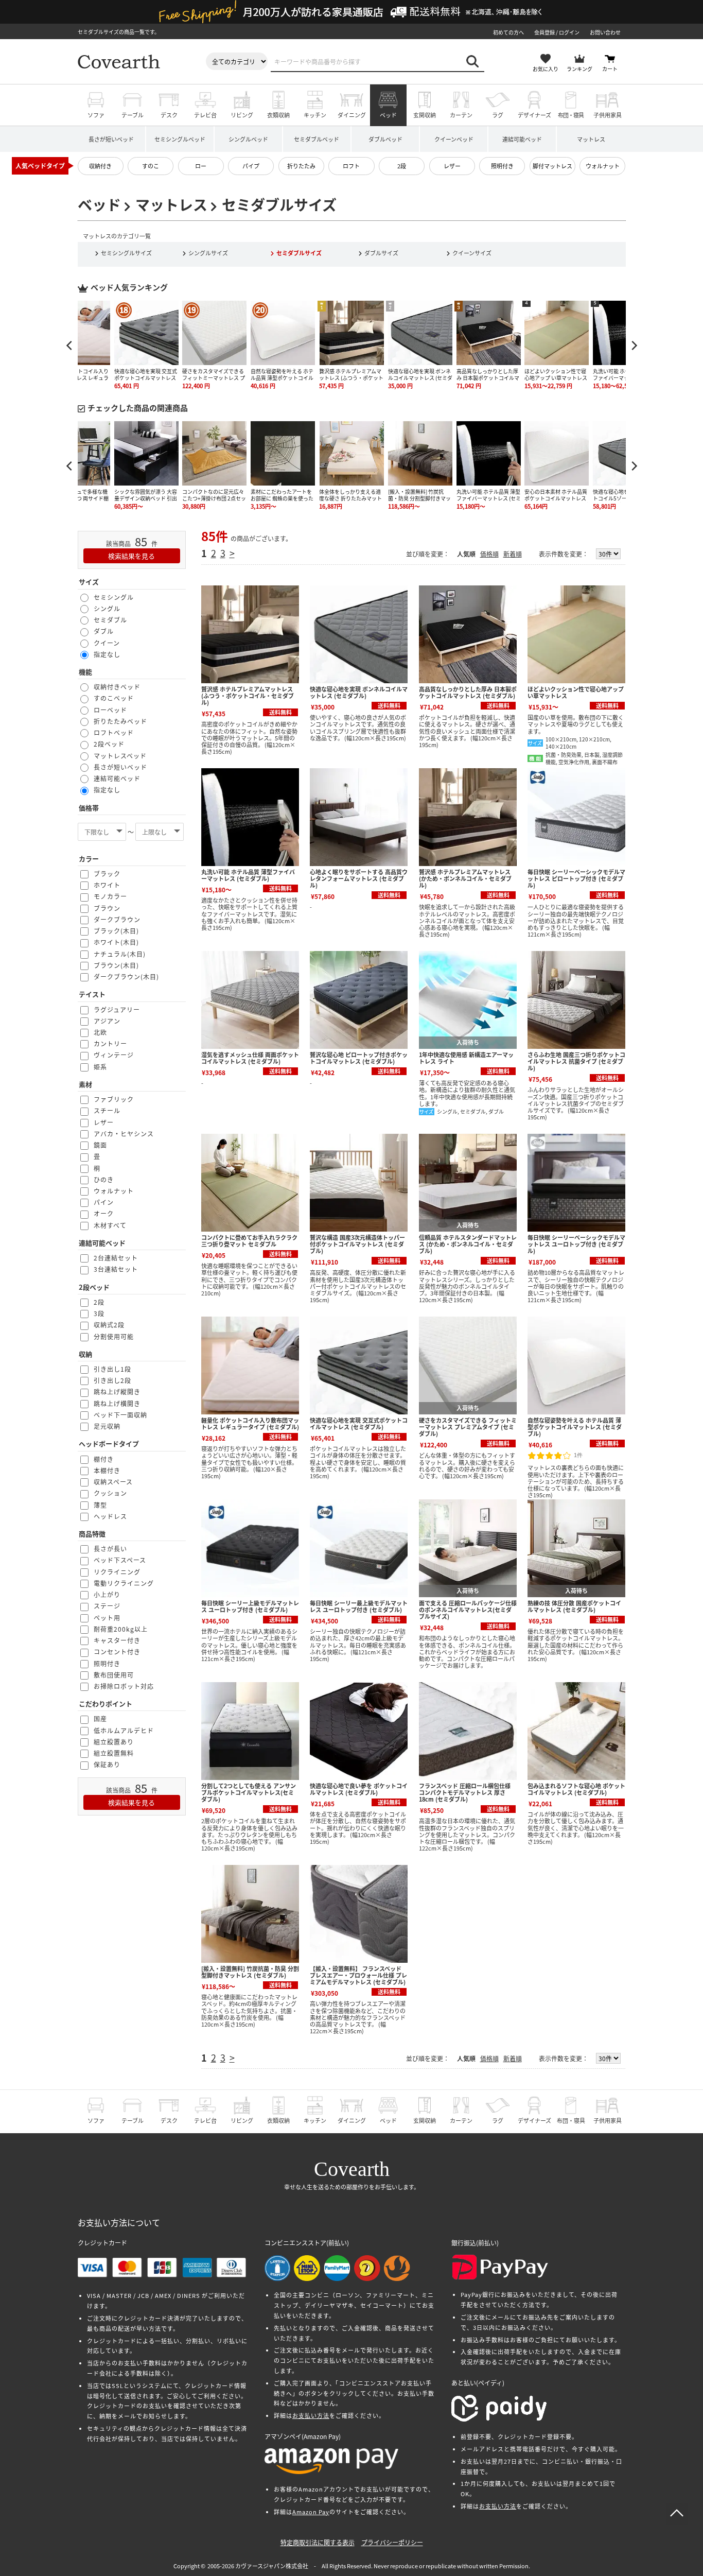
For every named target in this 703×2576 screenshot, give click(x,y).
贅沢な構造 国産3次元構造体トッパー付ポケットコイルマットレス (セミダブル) (357, 1244)
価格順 (489, 554)
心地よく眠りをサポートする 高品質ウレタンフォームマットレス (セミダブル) (359, 878)
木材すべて (110, 1225)
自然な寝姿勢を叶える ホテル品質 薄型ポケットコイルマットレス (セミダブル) (575, 1427)
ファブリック (114, 1099)
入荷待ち (468, 1042)
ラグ (498, 115)
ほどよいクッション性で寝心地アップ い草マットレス (576, 692)
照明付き (502, 166)
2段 (402, 166)
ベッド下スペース (120, 1560)
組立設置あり (114, 1742)
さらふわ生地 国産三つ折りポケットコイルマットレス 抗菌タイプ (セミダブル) (576, 1061)
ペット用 (107, 1618)
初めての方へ (508, 32)
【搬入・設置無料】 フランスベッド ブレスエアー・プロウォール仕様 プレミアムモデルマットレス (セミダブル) (358, 1975)
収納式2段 (109, 1325)
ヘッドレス (110, 1516)
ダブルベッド (385, 139)
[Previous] (70, 345)
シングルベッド (248, 139)
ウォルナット (603, 166)
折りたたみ (301, 166)
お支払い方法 (311, 2415)
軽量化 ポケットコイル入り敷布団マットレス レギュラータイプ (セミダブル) (250, 1423)
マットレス (591, 139)
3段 (99, 1313)
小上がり (107, 1594)
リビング (242, 115)
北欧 (100, 1032)
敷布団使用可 (114, 1675)
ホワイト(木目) (116, 942)
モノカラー (110, 896)
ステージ (107, 1606)
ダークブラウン (117, 919)
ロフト (351, 166)
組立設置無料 (114, 1753)
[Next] (634, 345)
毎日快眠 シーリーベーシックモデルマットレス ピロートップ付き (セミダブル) (576, 878)
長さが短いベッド (111, 139)
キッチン (315, 115)
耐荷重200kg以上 (121, 1629)
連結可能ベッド (522, 139)
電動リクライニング (124, 1583)
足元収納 (107, 1426)
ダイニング (352, 115)
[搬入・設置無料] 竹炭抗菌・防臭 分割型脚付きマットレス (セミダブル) (250, 1972)
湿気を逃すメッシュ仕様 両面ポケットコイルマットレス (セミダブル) (250, 1058)
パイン (104, 1202)
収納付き (100, 166)
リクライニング (117, 1572)
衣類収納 (278, 115)
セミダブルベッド (317, 139)
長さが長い (110, 1549)
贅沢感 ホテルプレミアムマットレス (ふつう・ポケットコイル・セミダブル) (248, 696)
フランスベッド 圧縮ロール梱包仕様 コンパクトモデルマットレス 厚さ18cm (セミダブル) (465, 1792)
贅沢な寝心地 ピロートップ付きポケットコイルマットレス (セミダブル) (359, 1058)
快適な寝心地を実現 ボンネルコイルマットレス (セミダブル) (359, 692)
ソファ (96, 115)
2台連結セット (116, 1258)
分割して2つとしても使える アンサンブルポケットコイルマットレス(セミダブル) (249, 1792)
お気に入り (546, 69)
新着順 (513, 554)
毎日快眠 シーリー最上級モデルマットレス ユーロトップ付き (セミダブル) (359, 1606)
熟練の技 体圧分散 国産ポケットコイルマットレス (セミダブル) (574, 1606)
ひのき (104, 1179)
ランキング (579, 69)
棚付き (104, 1459)
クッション (110, 1493)
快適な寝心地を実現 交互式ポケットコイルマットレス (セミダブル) (359, 1423)
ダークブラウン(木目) (126, 976)
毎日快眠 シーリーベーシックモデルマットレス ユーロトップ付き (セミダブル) (576, 1244)
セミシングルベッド (180, 139)
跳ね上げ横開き (117, 1403)
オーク (104, 1213)
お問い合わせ (605, 32)
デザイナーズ (534, 115)
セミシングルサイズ (126, 253)
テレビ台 (205, 115)
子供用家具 (608, 115)
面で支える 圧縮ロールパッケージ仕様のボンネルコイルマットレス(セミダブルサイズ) (468, 1610)
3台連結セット (116, 1269)
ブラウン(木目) (116, 965)
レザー (452, 166)
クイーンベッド (454, 139)
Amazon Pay (311, 2512)
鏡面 (100, 1145)
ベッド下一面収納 (120, 1415)
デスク (169, 115)
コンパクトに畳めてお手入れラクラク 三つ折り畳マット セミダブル (249, 1241)
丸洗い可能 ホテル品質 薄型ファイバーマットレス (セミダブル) (248, 875)
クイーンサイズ (472, 253)
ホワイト (107, 885)
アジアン (107, 1021)
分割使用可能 (114, 1336)
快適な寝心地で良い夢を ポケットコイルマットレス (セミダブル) (359, 1789)
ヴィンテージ (114, 1055)
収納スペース (113, 1482)
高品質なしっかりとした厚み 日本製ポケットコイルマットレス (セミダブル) (468, 692)
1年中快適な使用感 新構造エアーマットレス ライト (466, 1058)
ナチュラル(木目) (120, 954)
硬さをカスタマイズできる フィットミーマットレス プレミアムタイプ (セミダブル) (468, 1427)
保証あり (107, 1764)
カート (610, 69)
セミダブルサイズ (299, 253)
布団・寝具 (571, 115)
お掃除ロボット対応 (124, 1686)
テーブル (133, 115)
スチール (107, 1110)
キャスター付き (117, 1640)
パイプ (251, 166)
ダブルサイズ (381, 253)
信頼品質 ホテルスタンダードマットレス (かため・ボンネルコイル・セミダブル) (468, 1244)
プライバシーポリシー (392, 2542)
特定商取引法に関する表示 (318, 2542)
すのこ (151, 166)
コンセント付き (117, 1652)
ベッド (388, 115)
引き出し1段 (112, 1369)
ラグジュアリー (117, 1009)
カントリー (110, 1043)
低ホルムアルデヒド (124, 1730)
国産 (100, 1718)
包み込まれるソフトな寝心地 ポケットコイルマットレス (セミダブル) (576, 1789)
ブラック (107, 874)
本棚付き (107, 1470)
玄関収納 (425, 115)
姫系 (100, 1067)
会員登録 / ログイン (557, 32)
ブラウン (107, 908)
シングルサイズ (208, 253)
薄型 (100, 1505)
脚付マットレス (552, 166)
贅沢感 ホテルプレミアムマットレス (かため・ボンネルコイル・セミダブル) (465, 878)
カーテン (461, 115)
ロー (201, 166)
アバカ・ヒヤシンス (124, 1134)
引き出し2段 (112, 1380)
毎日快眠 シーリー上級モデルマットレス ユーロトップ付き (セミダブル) (250, 1606)
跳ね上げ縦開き (117, 1391)
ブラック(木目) (116, 931)
